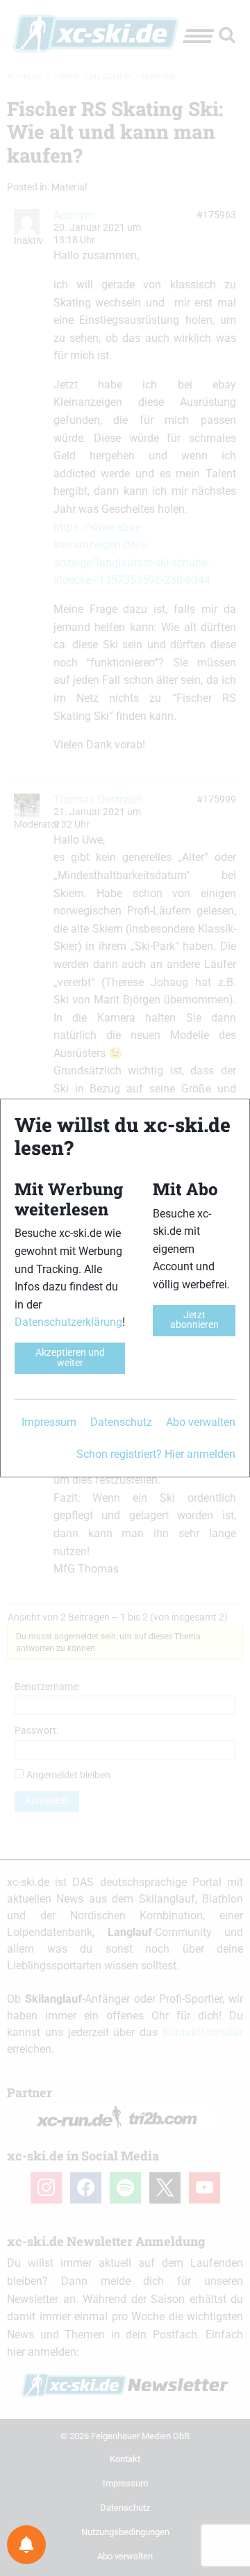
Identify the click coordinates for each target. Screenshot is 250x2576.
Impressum (49, 1422)
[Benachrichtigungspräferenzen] (26, 2545)
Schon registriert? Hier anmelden (156, 1454)
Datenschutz (121, 1422)
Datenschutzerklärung (68, 1322)
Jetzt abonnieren (194, 1320)
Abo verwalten (201, 1422)
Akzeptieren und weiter (70, 1357)
